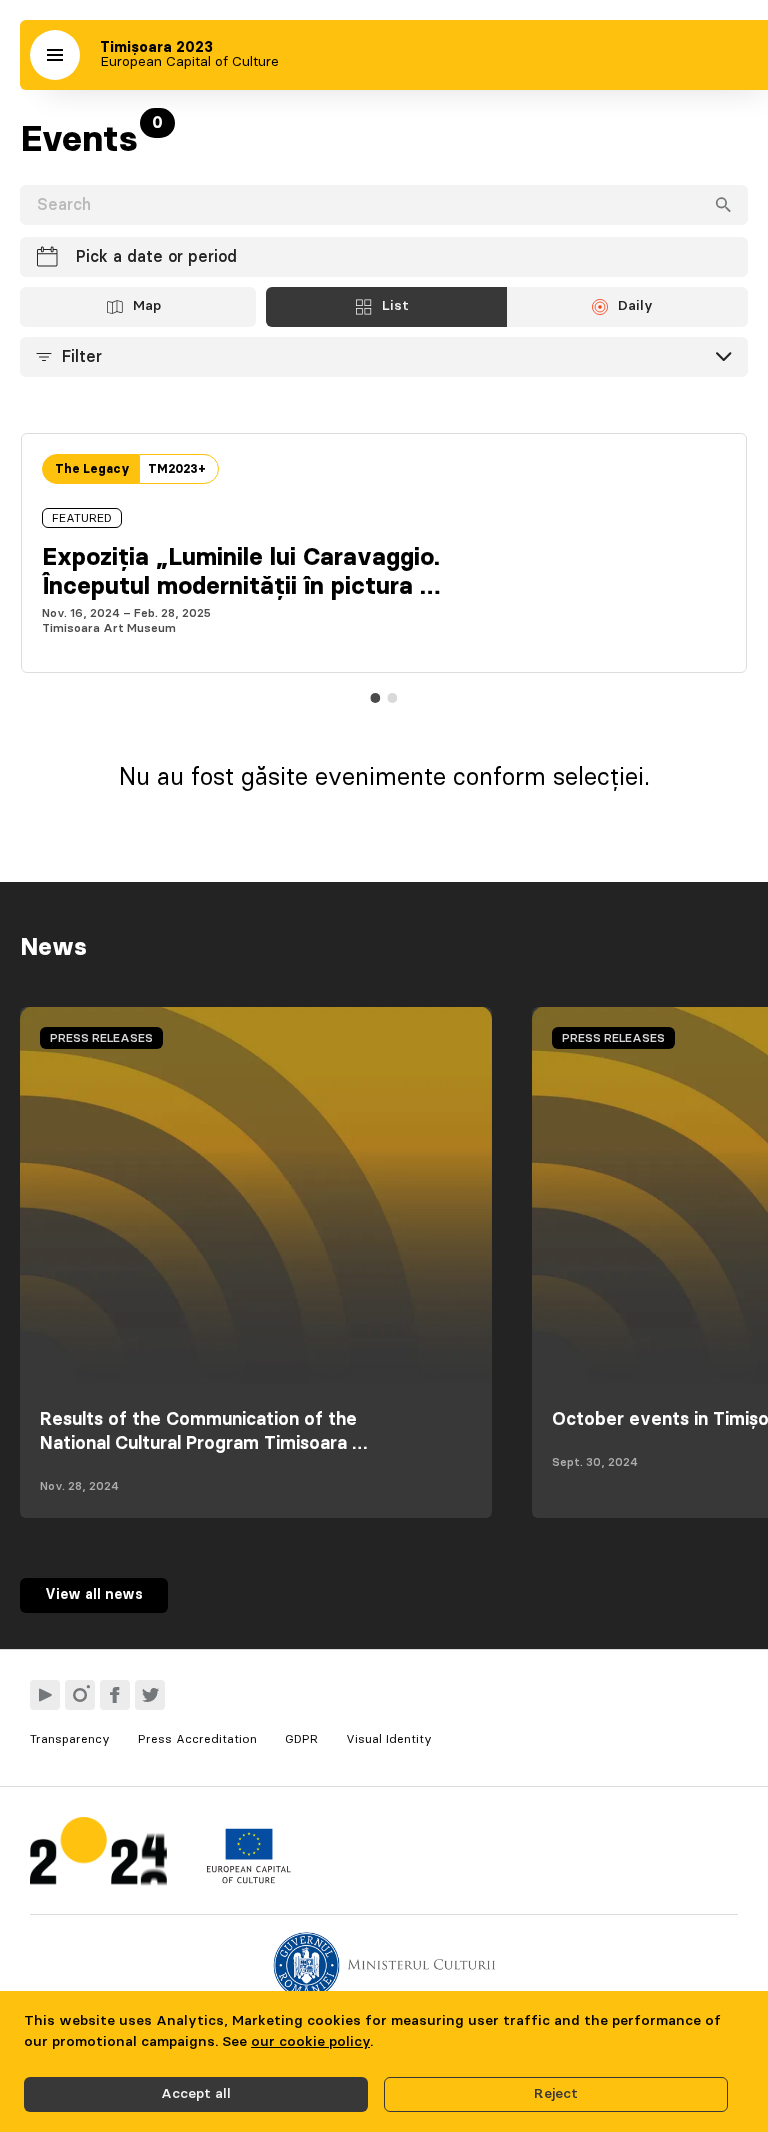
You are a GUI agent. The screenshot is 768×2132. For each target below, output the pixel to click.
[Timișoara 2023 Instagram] (80, 1695)
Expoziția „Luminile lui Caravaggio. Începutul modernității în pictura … (241, 572)
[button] (55, 55)
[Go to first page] (98, 1855)
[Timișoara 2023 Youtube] (45, 1695)
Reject (556, 2094)
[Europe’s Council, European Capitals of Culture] (248, 1879)
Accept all (196, 2094)
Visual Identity (389, 1739)
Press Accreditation (197, 1739)
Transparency (70, 1739)
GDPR (301, 1739)
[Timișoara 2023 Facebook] (115, 1695)
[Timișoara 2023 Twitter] (150, 1695)
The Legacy (92, 469)
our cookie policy (310, 2042)
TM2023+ (177, 469)
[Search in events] (723, 205)
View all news (94, 1595)
